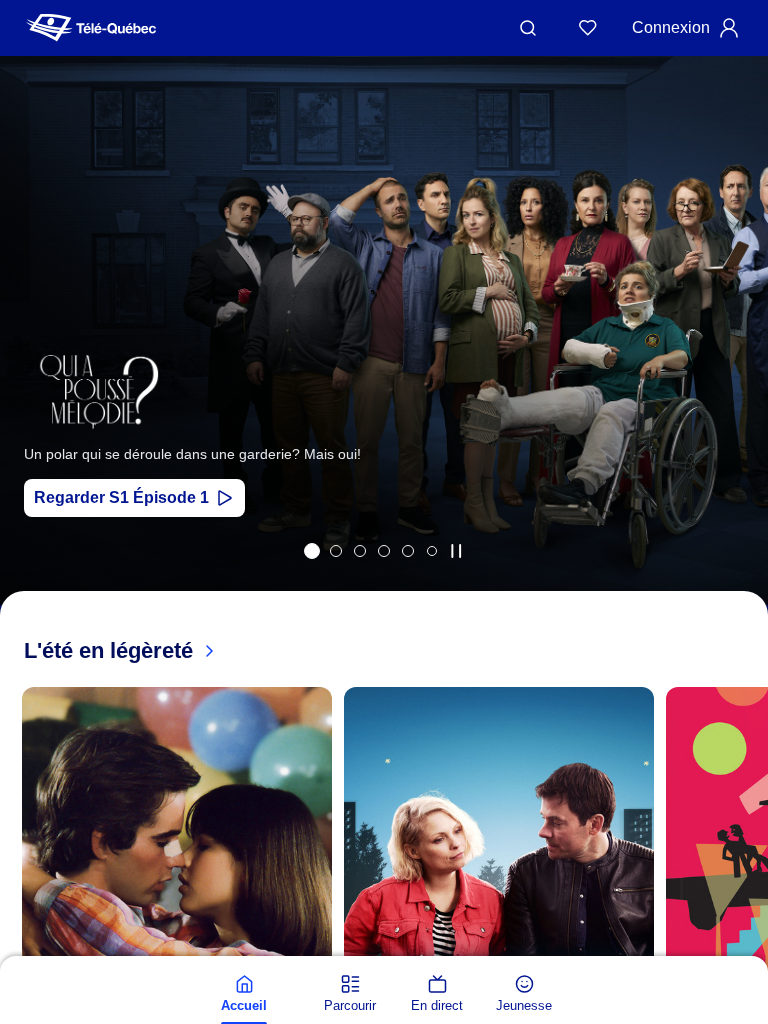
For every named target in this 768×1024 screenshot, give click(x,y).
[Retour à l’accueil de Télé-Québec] (91, 28)
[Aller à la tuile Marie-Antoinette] (336, 551)
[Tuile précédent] (29, 356)
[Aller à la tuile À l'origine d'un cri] (384, 551)
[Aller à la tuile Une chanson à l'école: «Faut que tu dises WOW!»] (432, 551)
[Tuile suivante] (748, 951)
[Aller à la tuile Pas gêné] (360, 551)
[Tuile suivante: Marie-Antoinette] (738, 356)
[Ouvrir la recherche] (528, 28)
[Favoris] (588, 28)
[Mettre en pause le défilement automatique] (456, 551)
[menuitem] (244, 994)
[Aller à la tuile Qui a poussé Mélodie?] (312, 551)
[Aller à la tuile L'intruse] (408, 551)
